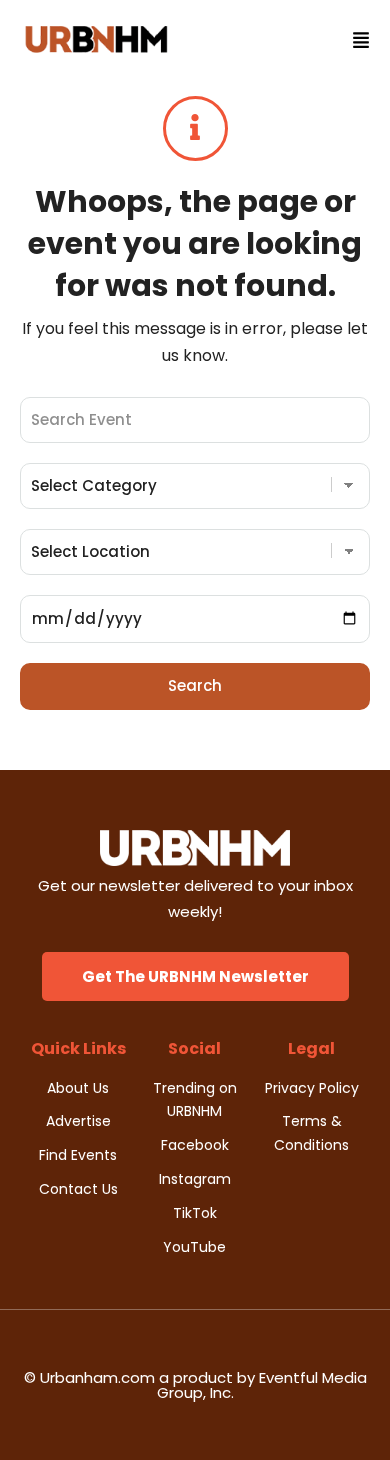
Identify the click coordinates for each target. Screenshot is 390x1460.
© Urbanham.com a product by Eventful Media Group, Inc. (195, 1385)
